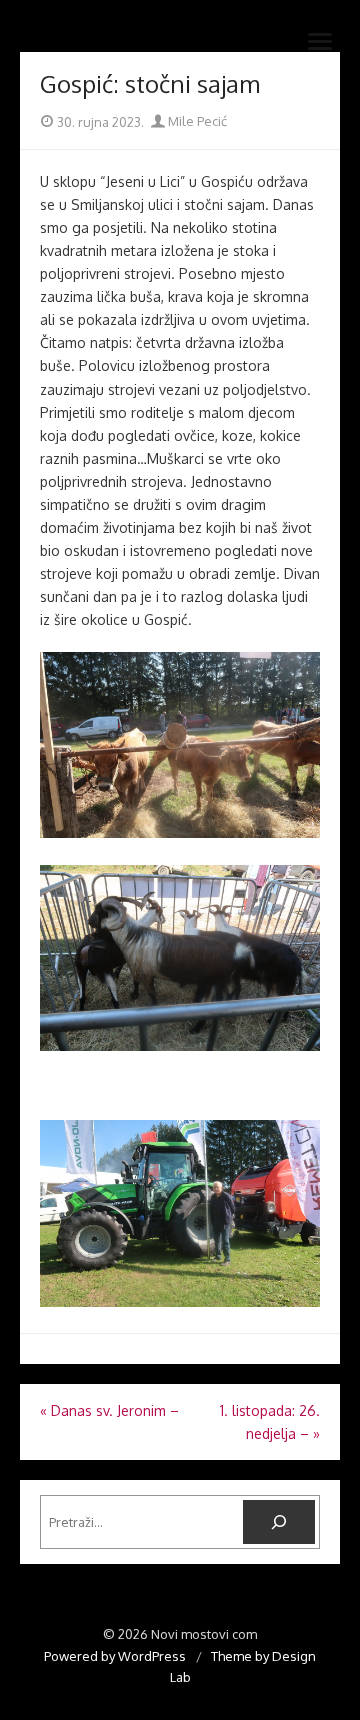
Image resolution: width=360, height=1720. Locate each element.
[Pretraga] (279, 1522)
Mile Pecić (196, 121)
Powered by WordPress (115, 1656)
